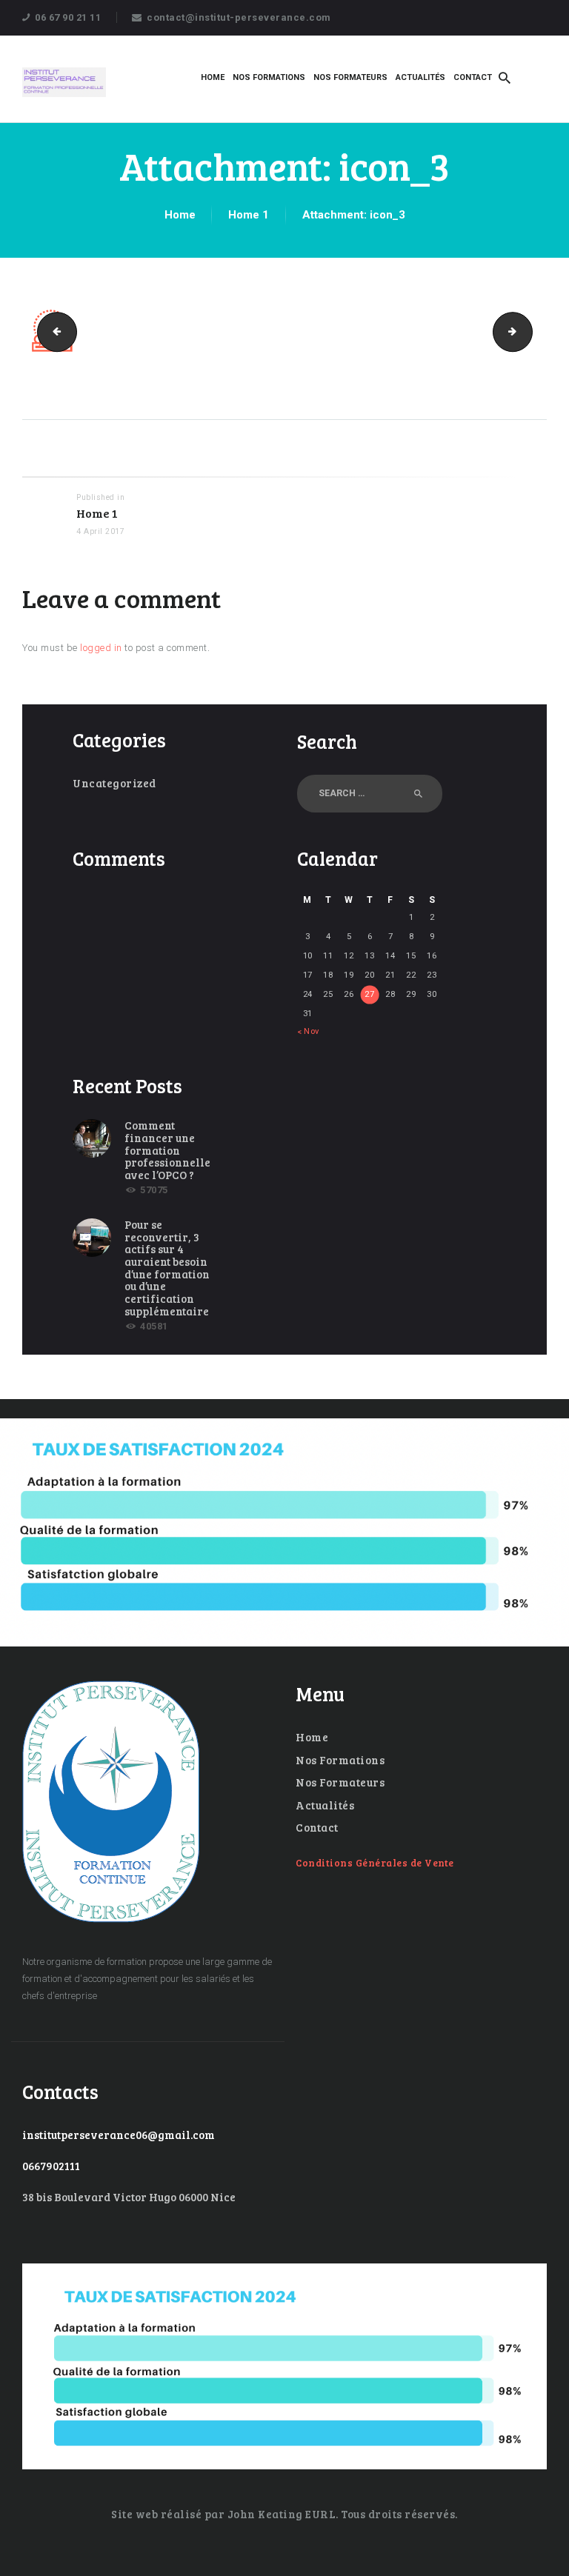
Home (180, 215)
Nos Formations (340, 1760)
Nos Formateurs (340, 1782)
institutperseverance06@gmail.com (119, 2135)
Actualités (325, 1805)
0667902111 (51, 2166)
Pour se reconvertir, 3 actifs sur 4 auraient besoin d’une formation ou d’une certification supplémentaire (167, 1268)
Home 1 (249, 215)
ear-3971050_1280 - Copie (528, 331)
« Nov (308, 1031)
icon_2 (53, 331)
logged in (101, 648)
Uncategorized (114, 783)
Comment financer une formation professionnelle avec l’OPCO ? (167, 1150)
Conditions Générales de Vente (375, 1863)
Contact (317, 1827)
